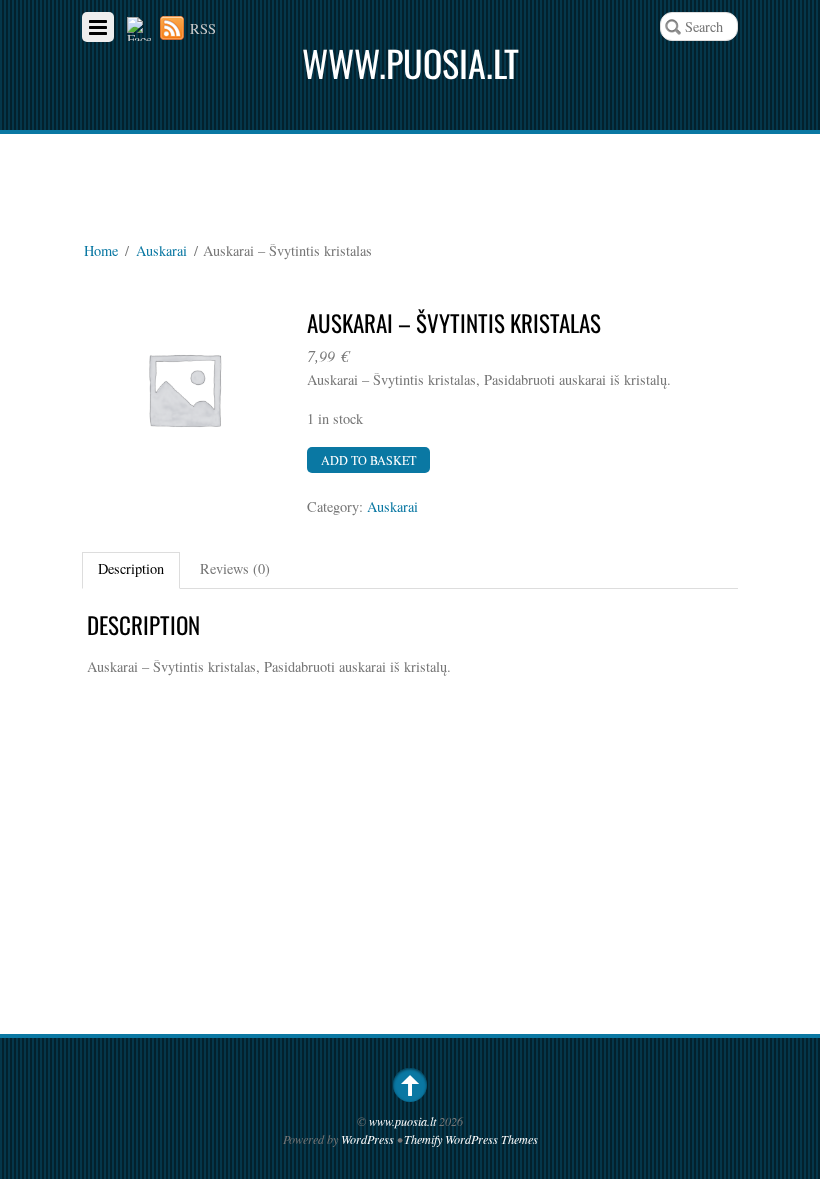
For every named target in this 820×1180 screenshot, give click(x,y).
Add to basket (368, 460)
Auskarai (161, 250)
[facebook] (139, 28)
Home (101, 250)
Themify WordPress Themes (471, 1139)
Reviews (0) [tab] (235, 568)
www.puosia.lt (402, 1121)
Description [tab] (131, 568)
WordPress (367, 1139)
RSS (203, 28)
